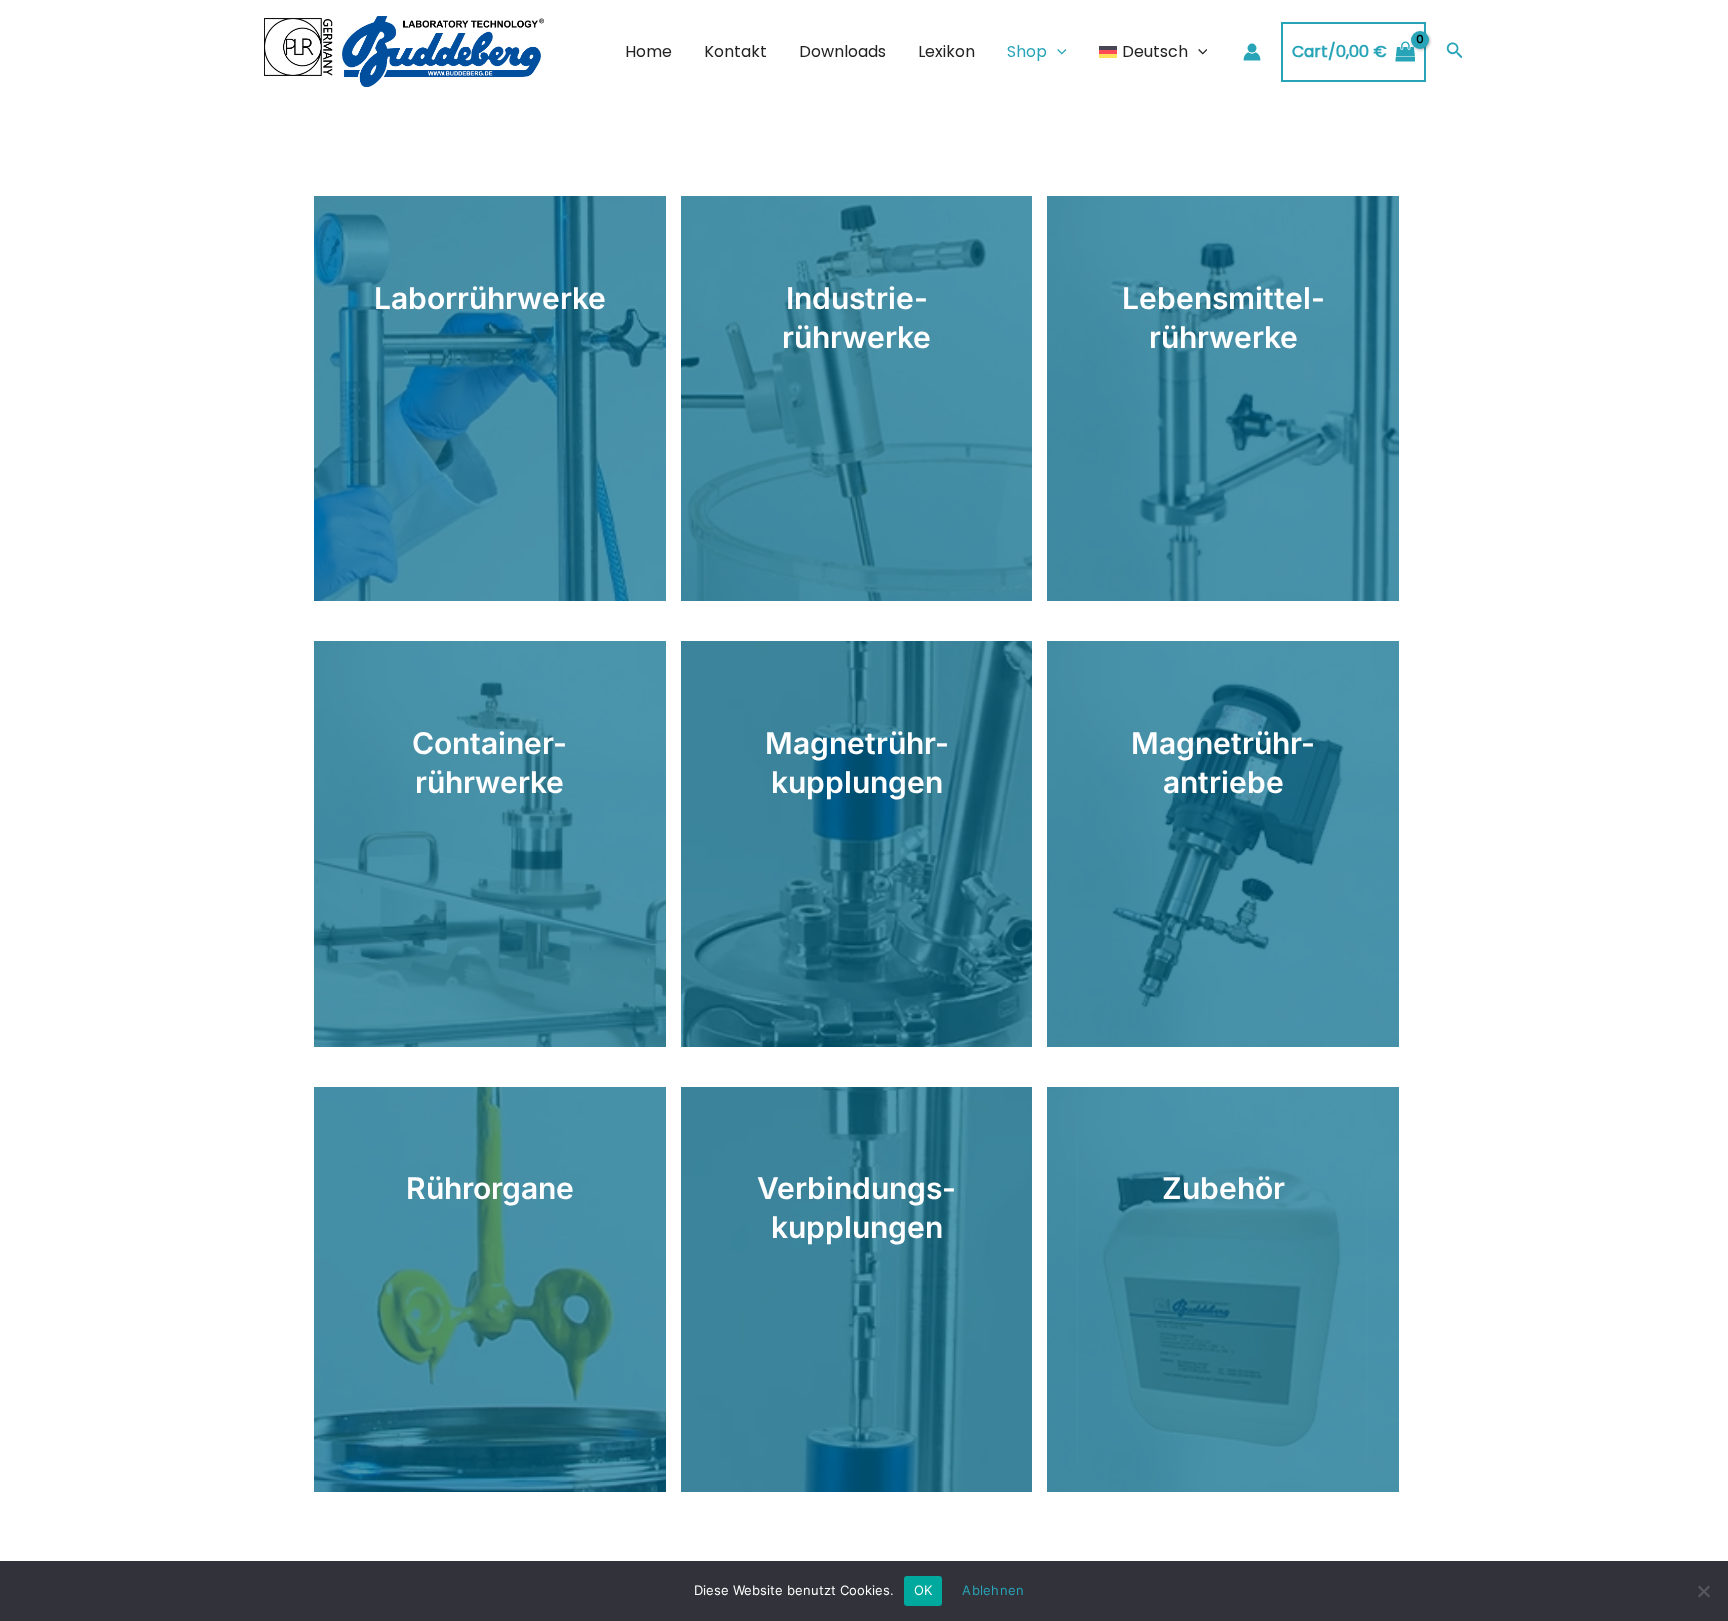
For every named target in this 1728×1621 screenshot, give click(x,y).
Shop (1027, 51)
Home (648, 51)
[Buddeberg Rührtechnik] (404, 50)
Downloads (842, 51)
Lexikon (946, 51)
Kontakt (735, 51)
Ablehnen (993, 1590)
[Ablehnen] (1703, 1591)
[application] (1057, 52)
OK (923, 1590)
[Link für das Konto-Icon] (1252, 52)
